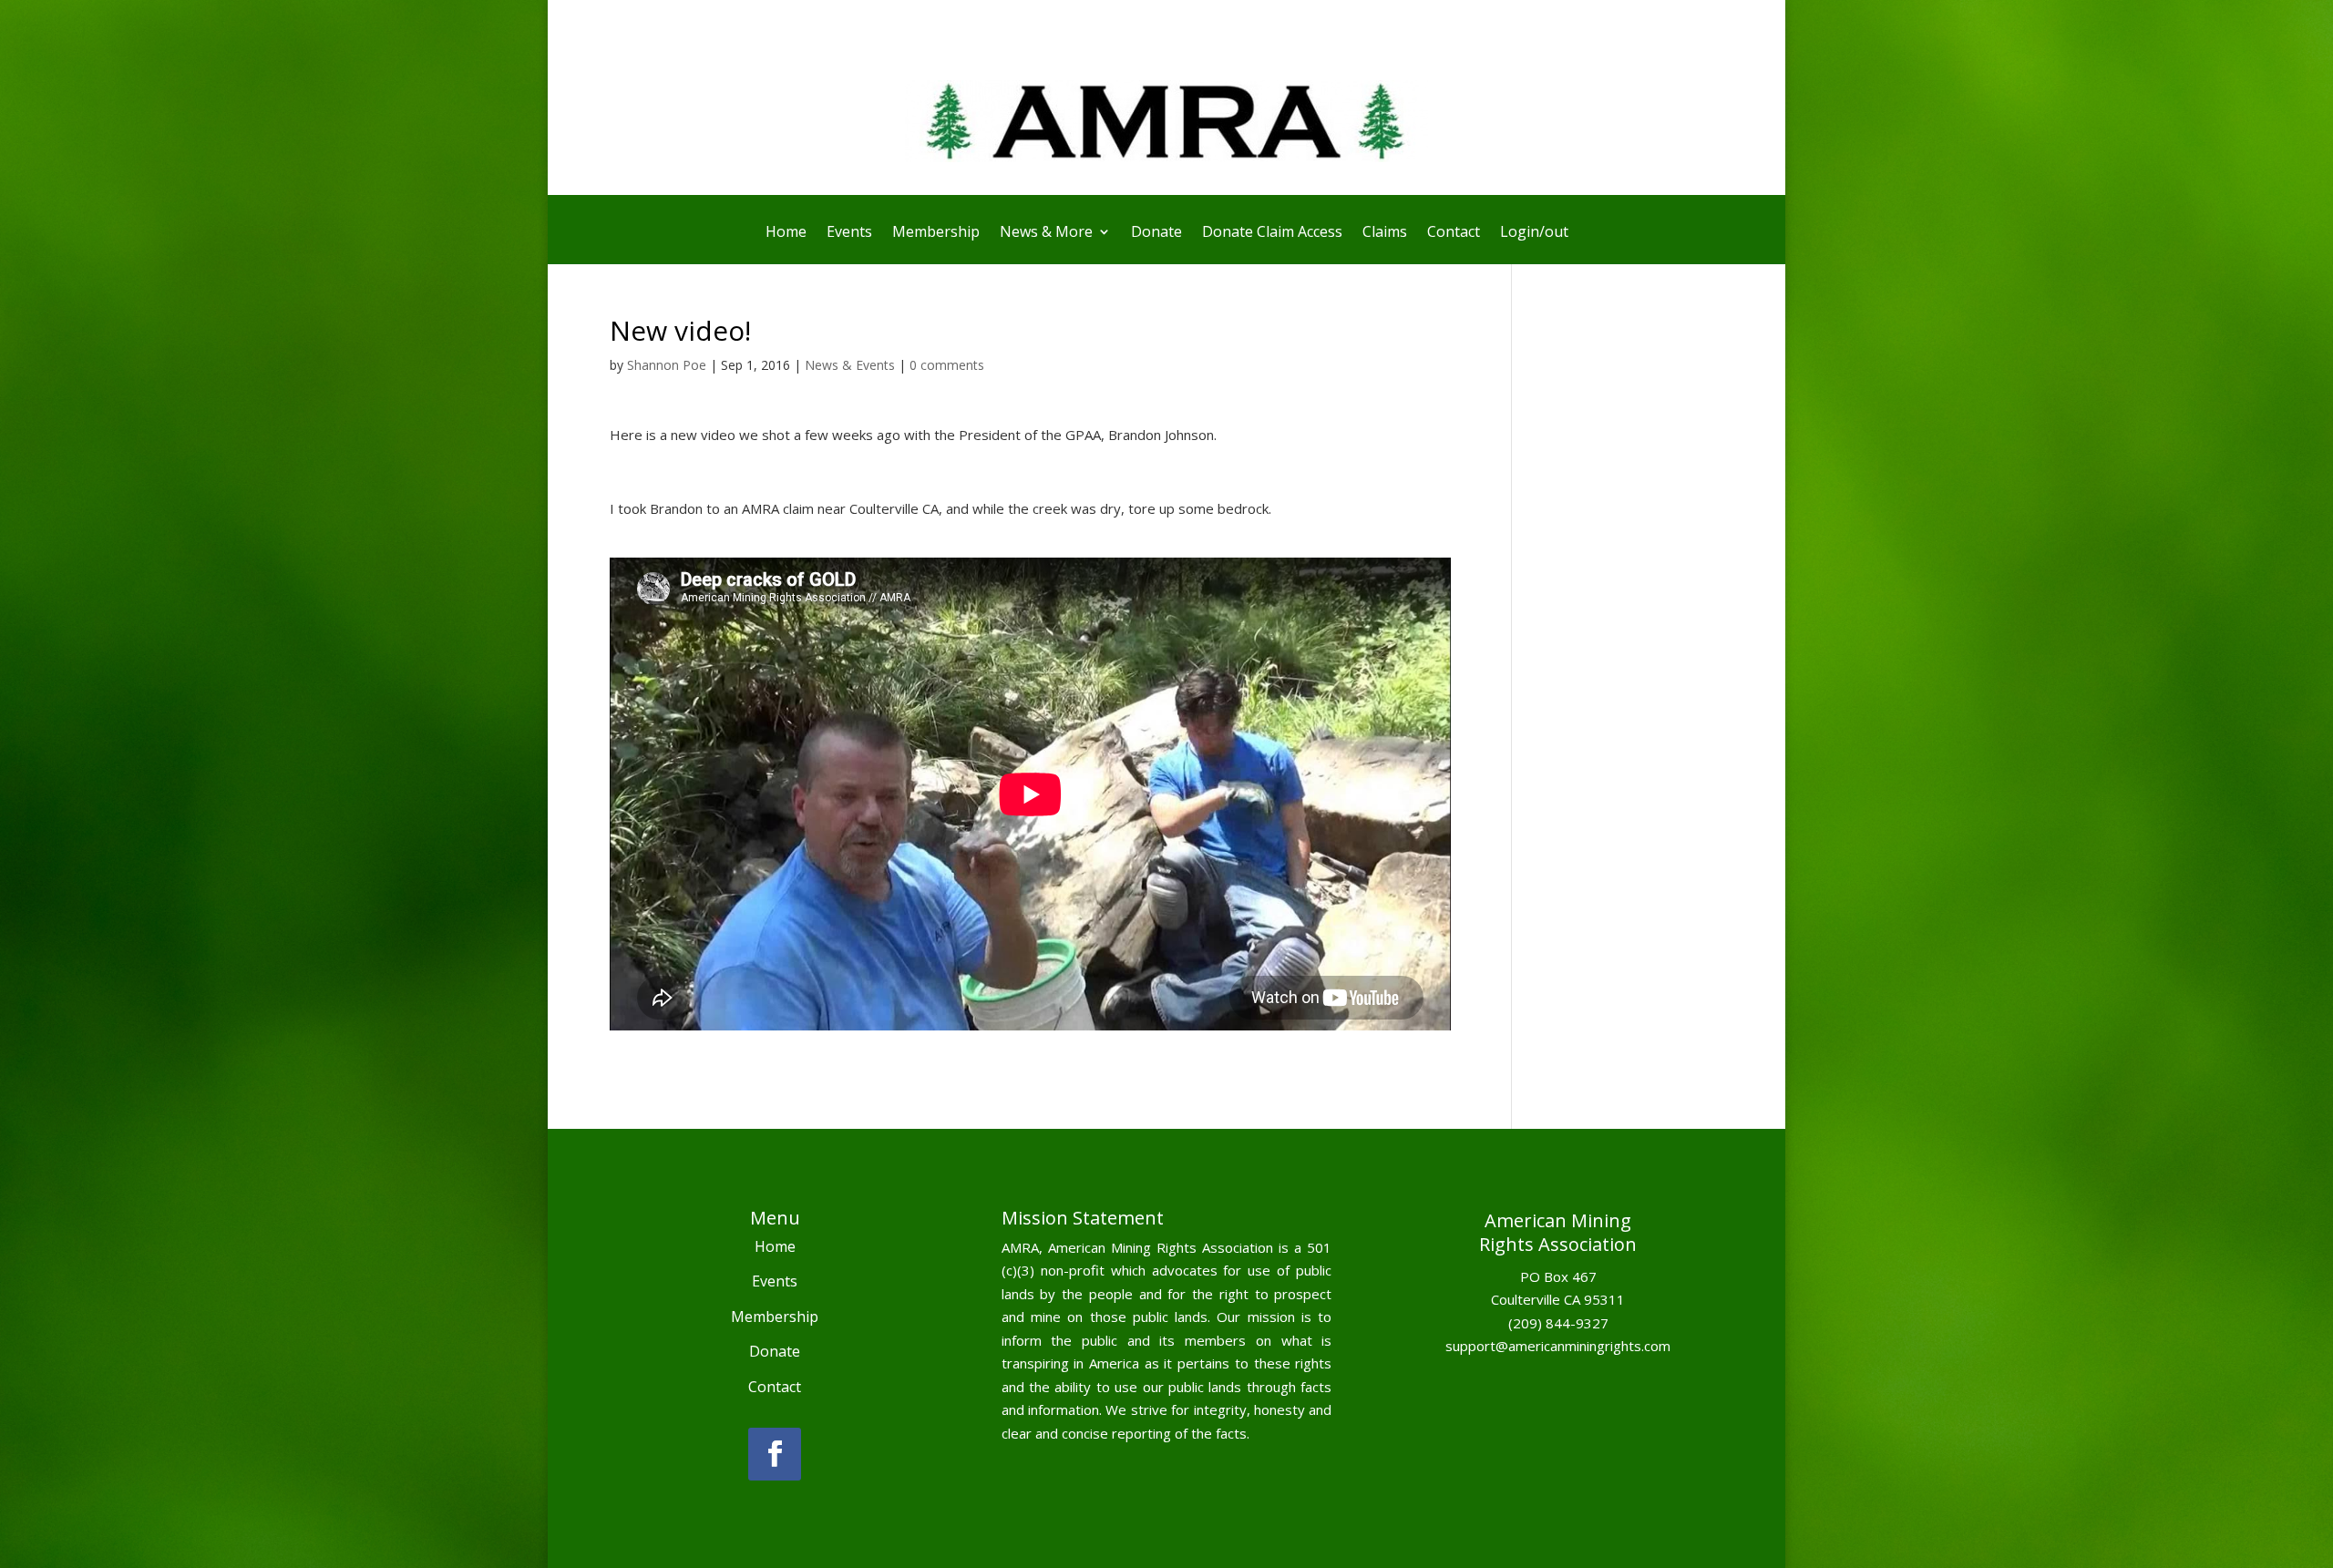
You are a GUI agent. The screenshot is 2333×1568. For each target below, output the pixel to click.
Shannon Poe (667, 365)
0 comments (947, 365)
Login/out (1534, 233)
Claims (1385, 233)
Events (849, 233)
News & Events (850, 365)
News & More (1046, 233)
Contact (1454, 233)
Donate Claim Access (1272, 233)
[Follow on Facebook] (775, 1454)
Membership (936, 233)
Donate (1156, 233)
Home (786, 233)
